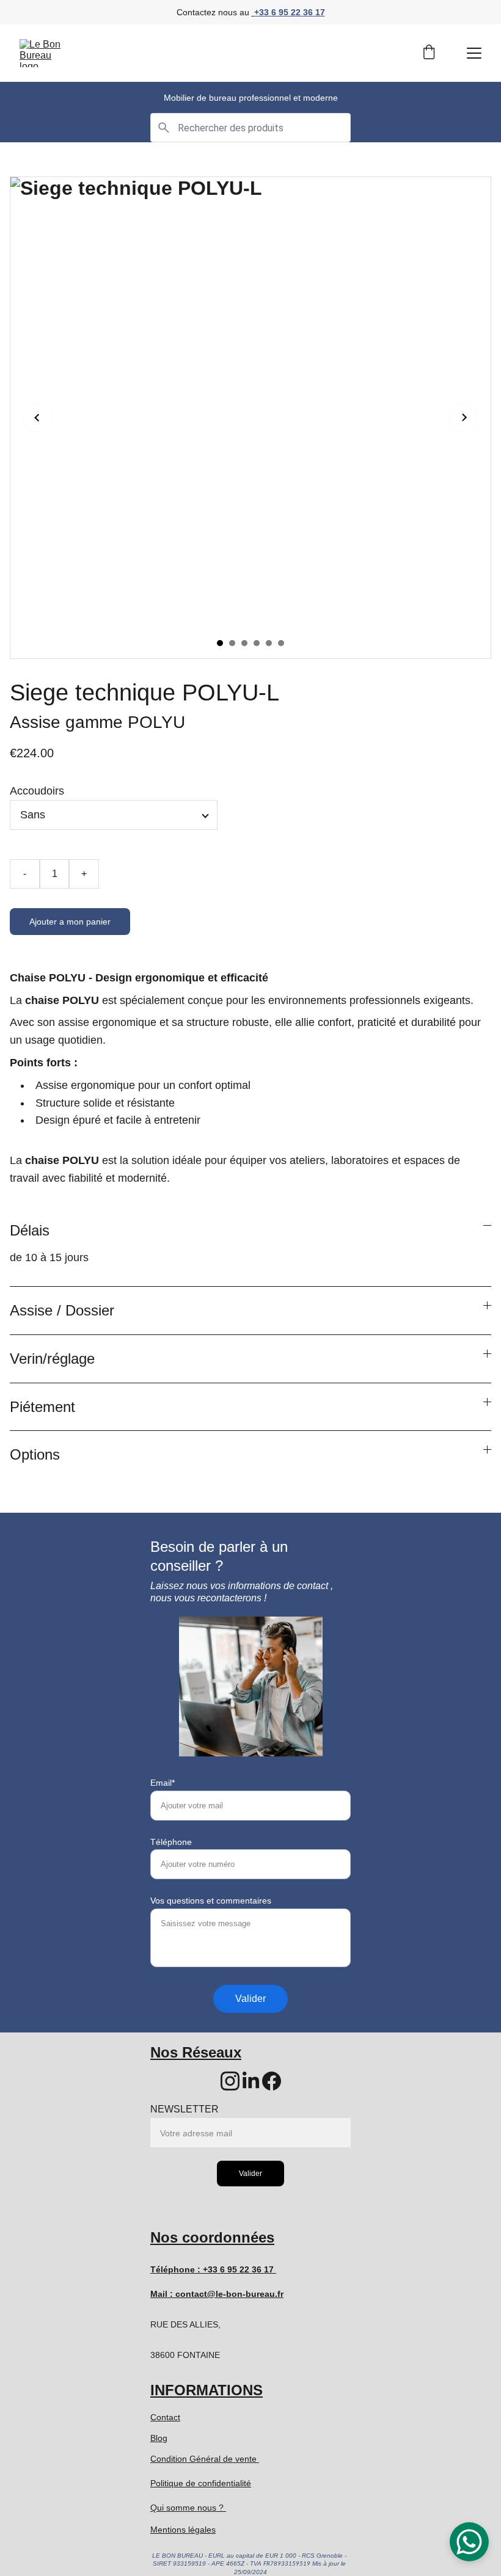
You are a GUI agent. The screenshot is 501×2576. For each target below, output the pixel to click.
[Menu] (474, 53)
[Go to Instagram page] (230, 2081)
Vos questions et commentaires (211, 1901)
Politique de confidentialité (201, 2483)
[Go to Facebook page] (272, 2081)
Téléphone (171, 1842)
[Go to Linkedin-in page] (251, 2081)
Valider (250, 1999)
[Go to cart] (429, 53)
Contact (165, 2417)
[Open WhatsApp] (469, 2542)
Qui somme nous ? (188, 2508)
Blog (159, 2438)
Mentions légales (183, 2530)
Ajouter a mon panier (70, 922)
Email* (163, 1783)
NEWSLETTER (185, 2109)
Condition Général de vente (205, 2459)
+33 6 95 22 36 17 (290, 12)
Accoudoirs (37, 791)
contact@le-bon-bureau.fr (229, 2294)
